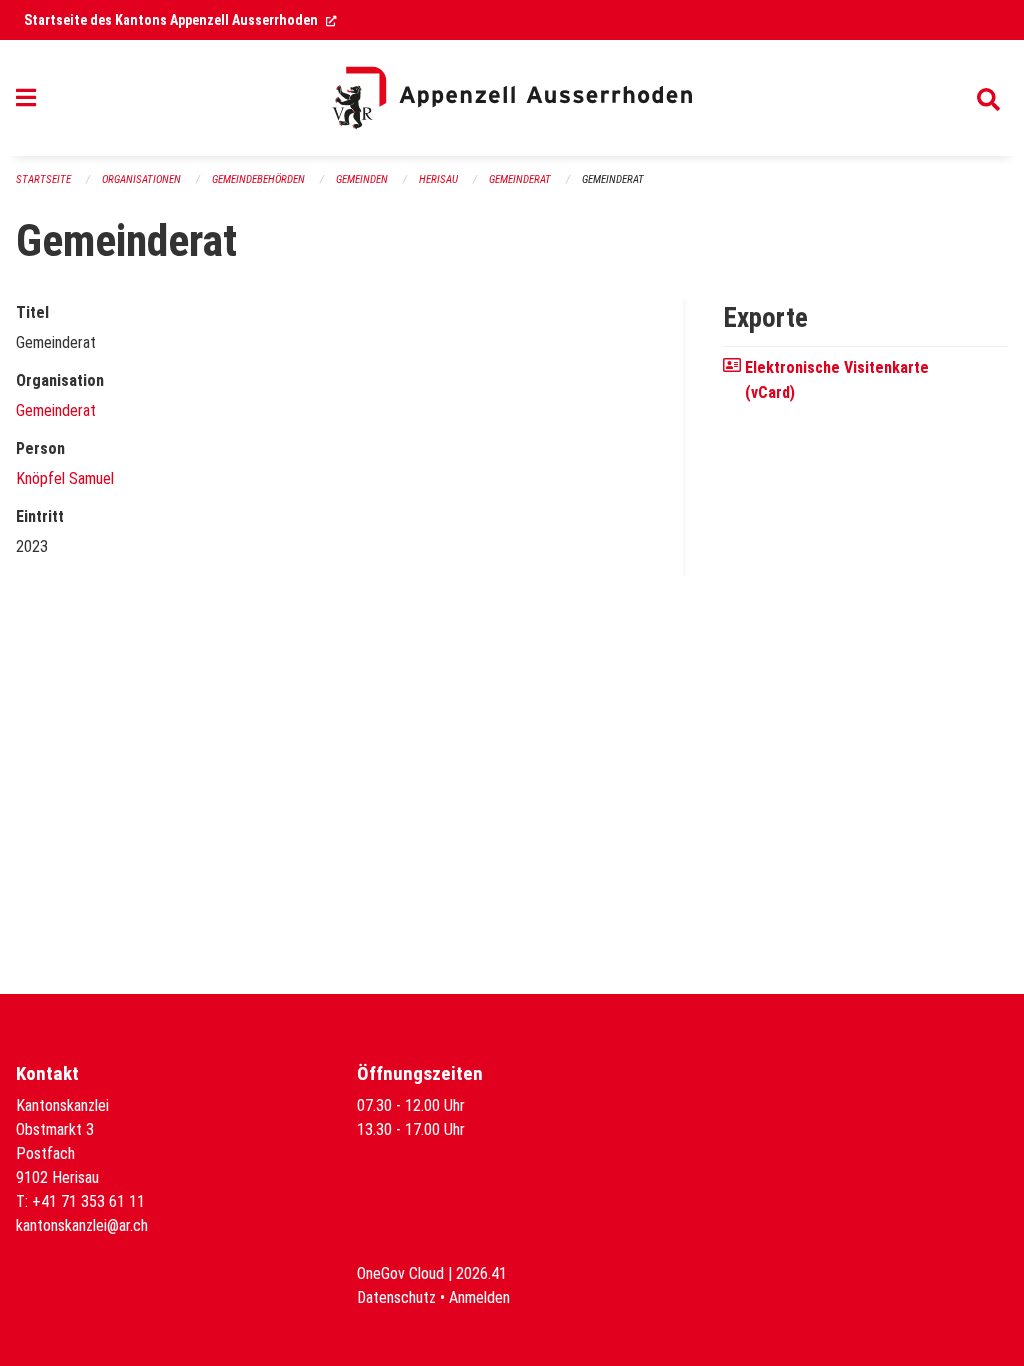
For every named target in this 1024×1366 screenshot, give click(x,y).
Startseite (43, 179)
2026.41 (481, 1273)
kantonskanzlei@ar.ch (82, 1225)
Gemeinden (362, 179)
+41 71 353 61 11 (88, 1201)
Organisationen (141, 179)
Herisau (438, 179)
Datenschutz (396, 1297)
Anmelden (479, 1297)
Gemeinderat (520, 179)
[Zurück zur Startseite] (512, 98)
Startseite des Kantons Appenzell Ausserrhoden (180, 20)
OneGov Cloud (400, 1273)
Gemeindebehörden (258, 179)
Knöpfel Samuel (65, 478)
